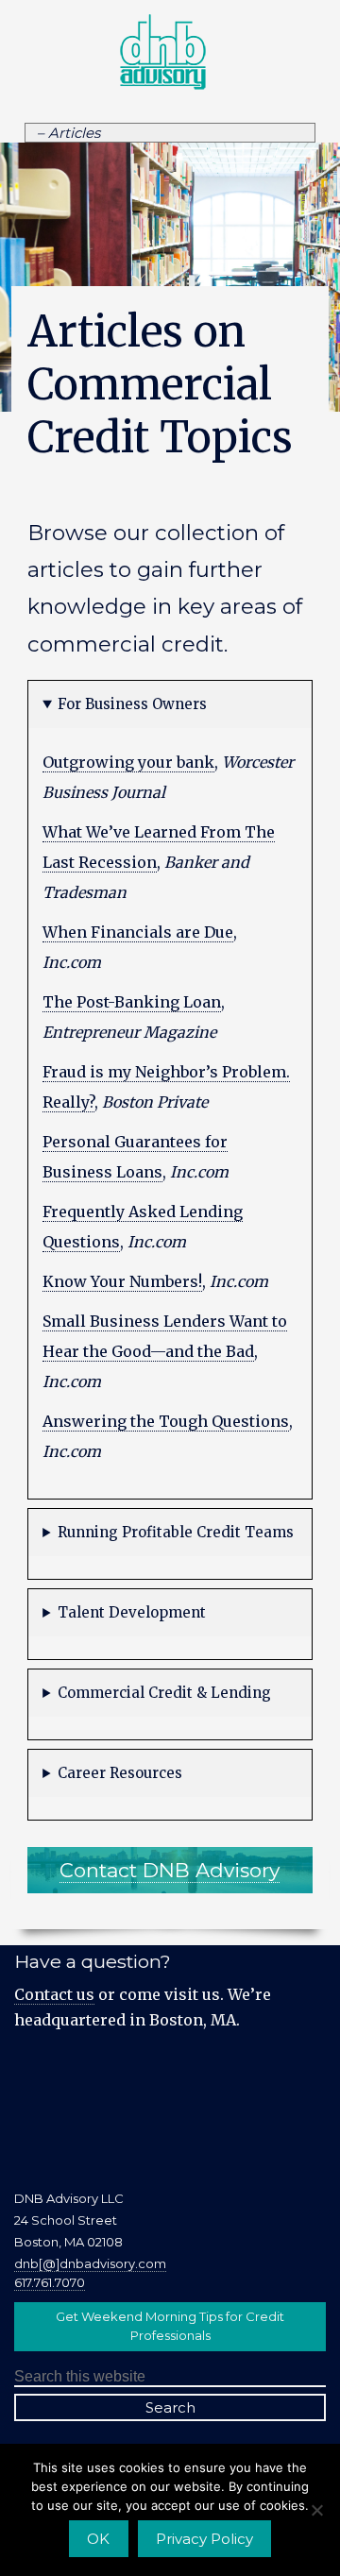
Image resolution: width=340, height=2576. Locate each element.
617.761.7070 (50, 2282)
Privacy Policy (204, 2539)
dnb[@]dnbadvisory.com (90, 2263)
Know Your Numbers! (122, 1281)
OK (98, 2539)
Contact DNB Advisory (170, 1870)
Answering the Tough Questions (166, 1421)
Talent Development (132, 1612)
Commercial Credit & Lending (164, 1693)
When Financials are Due (138, 932)
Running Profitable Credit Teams (176, 1532)
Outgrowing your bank (128, 762)
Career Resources (120, 1773)
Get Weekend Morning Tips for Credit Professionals (170, 2326)
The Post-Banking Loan (132, 1002)
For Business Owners (132, 704)
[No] (316, 2510)
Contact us (54, 1994)
